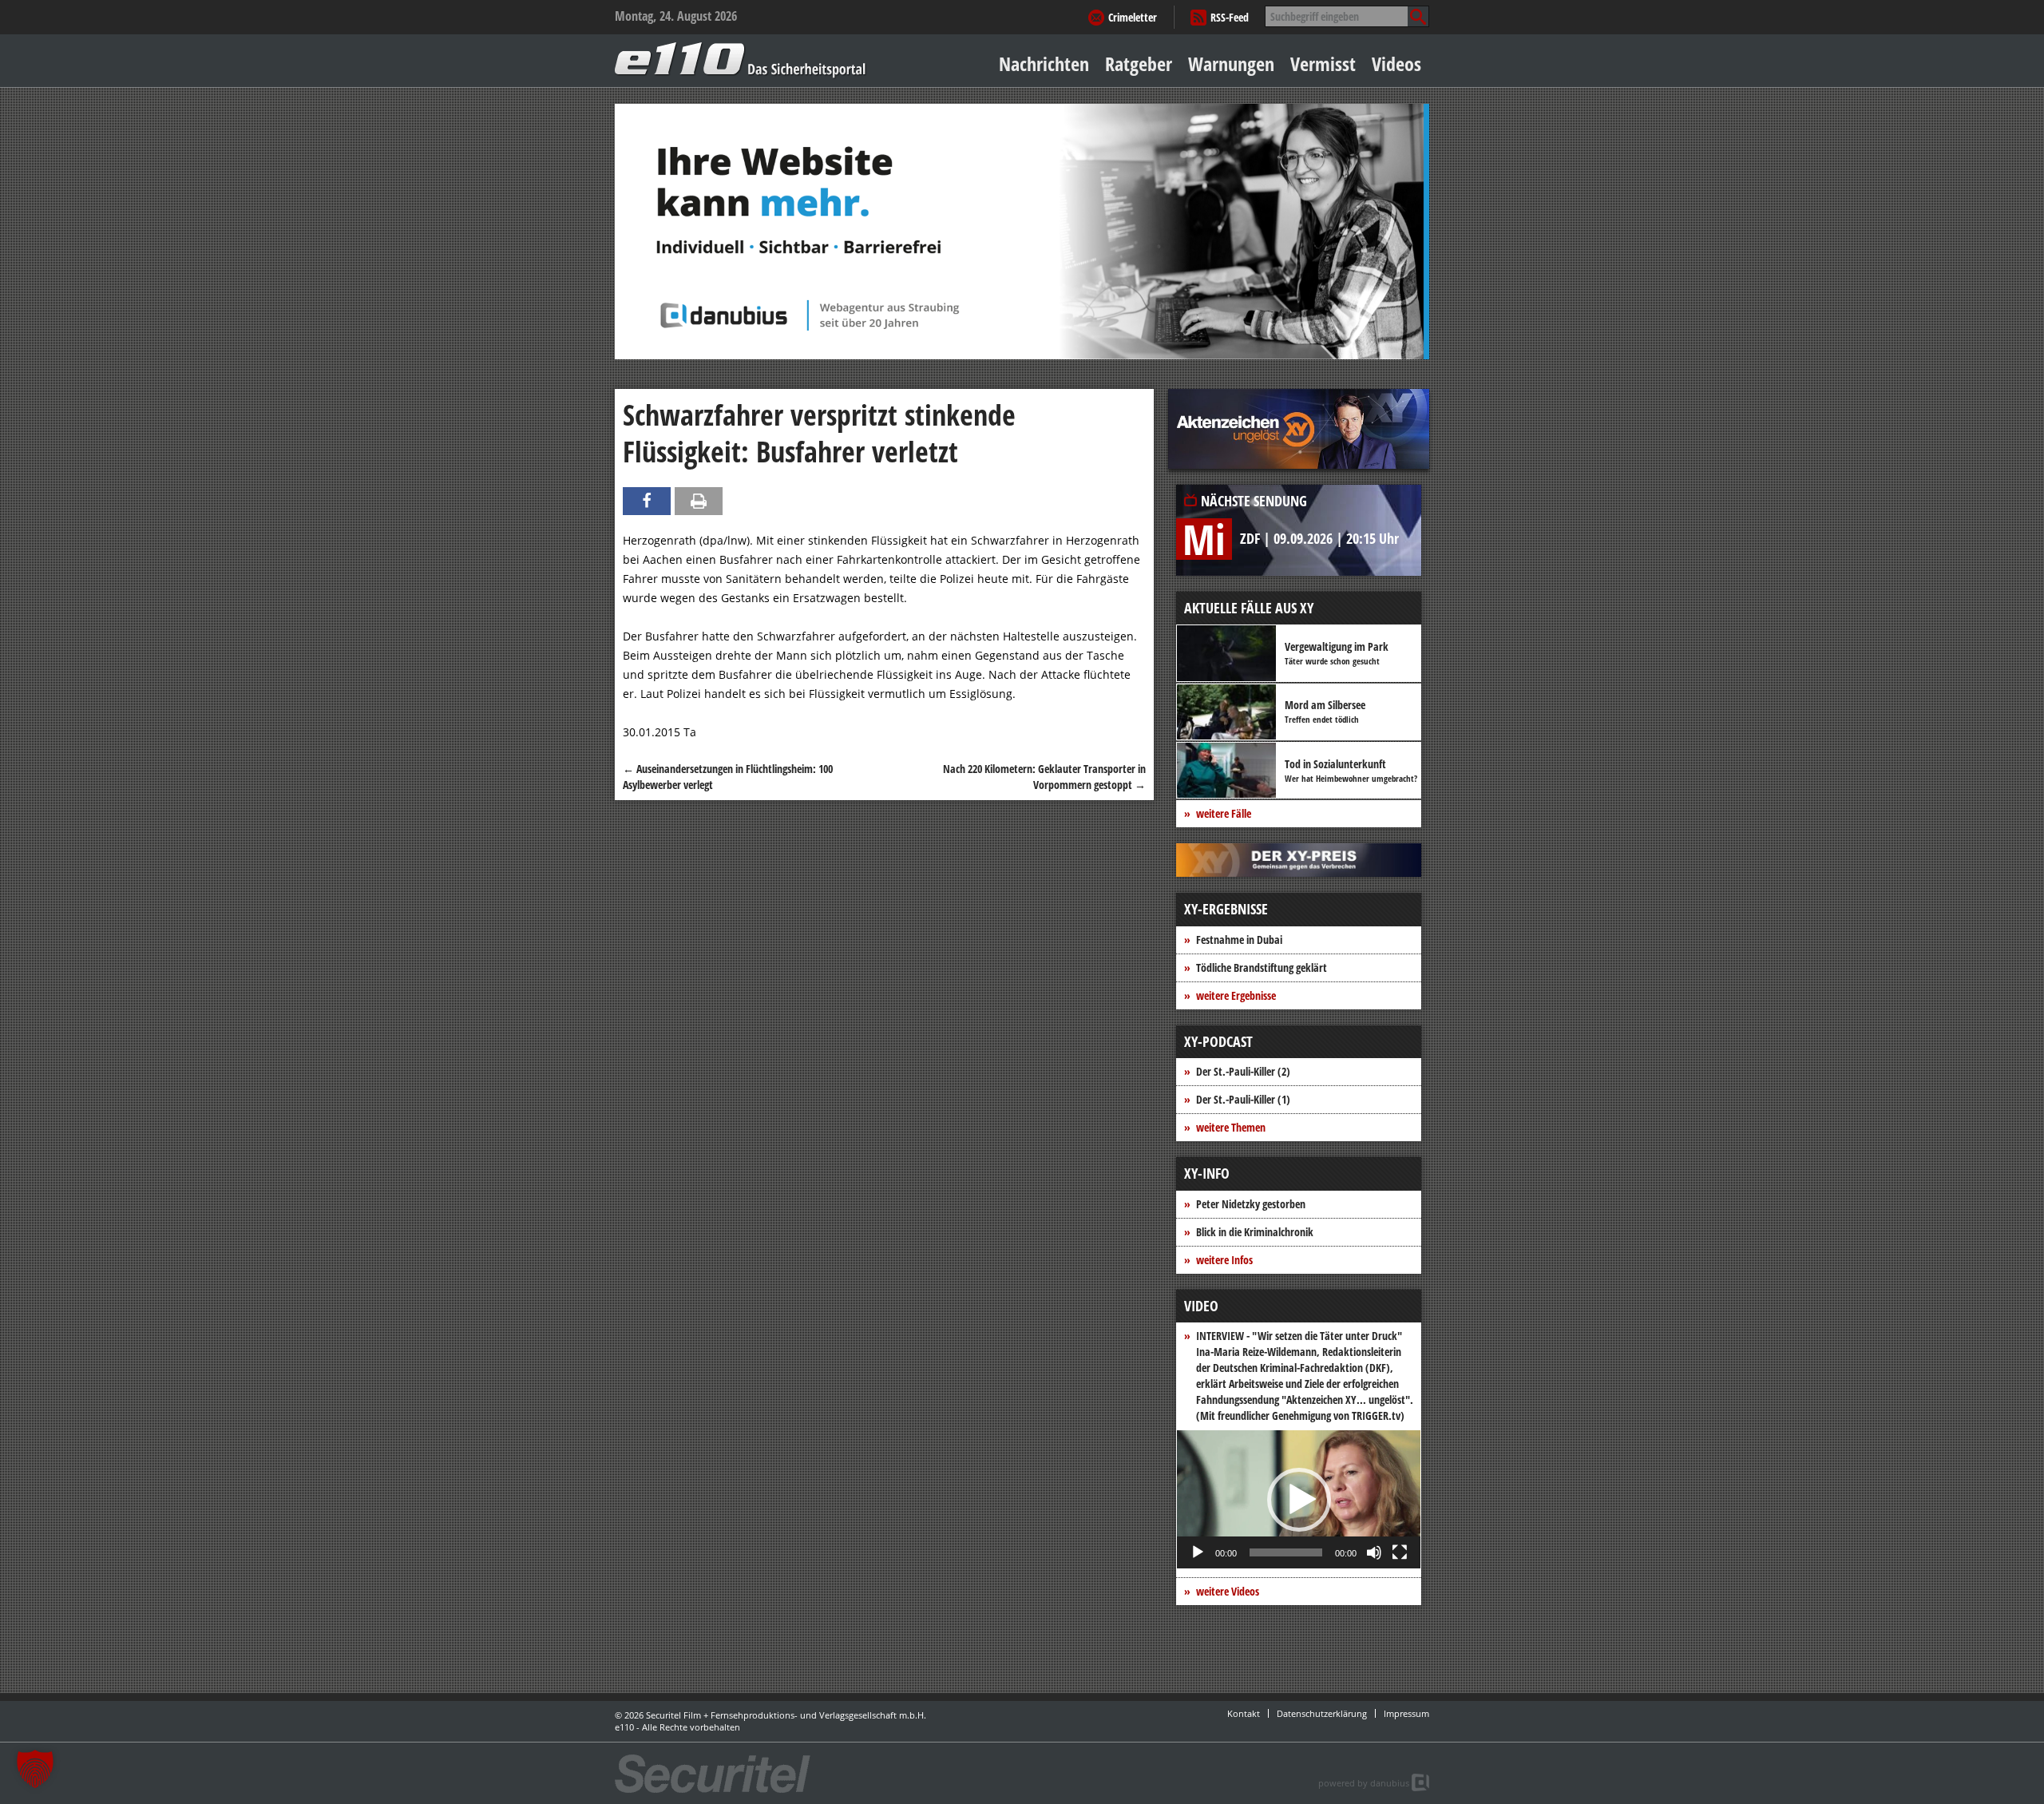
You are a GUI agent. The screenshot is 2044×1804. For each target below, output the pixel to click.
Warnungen (1231, 63)
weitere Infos (1224, 1260)
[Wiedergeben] (1198, 1552)
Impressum (1406, 1713)
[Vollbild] (1400, 1552)
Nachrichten (1044, 63)
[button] (1299, 1500)
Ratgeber (1139, 63)
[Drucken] (699, 501)
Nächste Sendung (1254, 501)
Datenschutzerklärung (1322, 1713)
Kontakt (1244, 1713)
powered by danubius (1364, 1783)
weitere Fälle (1224, 813)
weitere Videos (1228, 1591)
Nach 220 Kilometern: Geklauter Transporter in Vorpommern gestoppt (1044, 777)
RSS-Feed (1230, 17)
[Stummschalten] (1374, 1552)
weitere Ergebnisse (1236, 995)
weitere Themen (1231, 1127)
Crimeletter (1133, 17)
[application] (1299, 1499)
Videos (1396, 63)
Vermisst (1323, 63)
